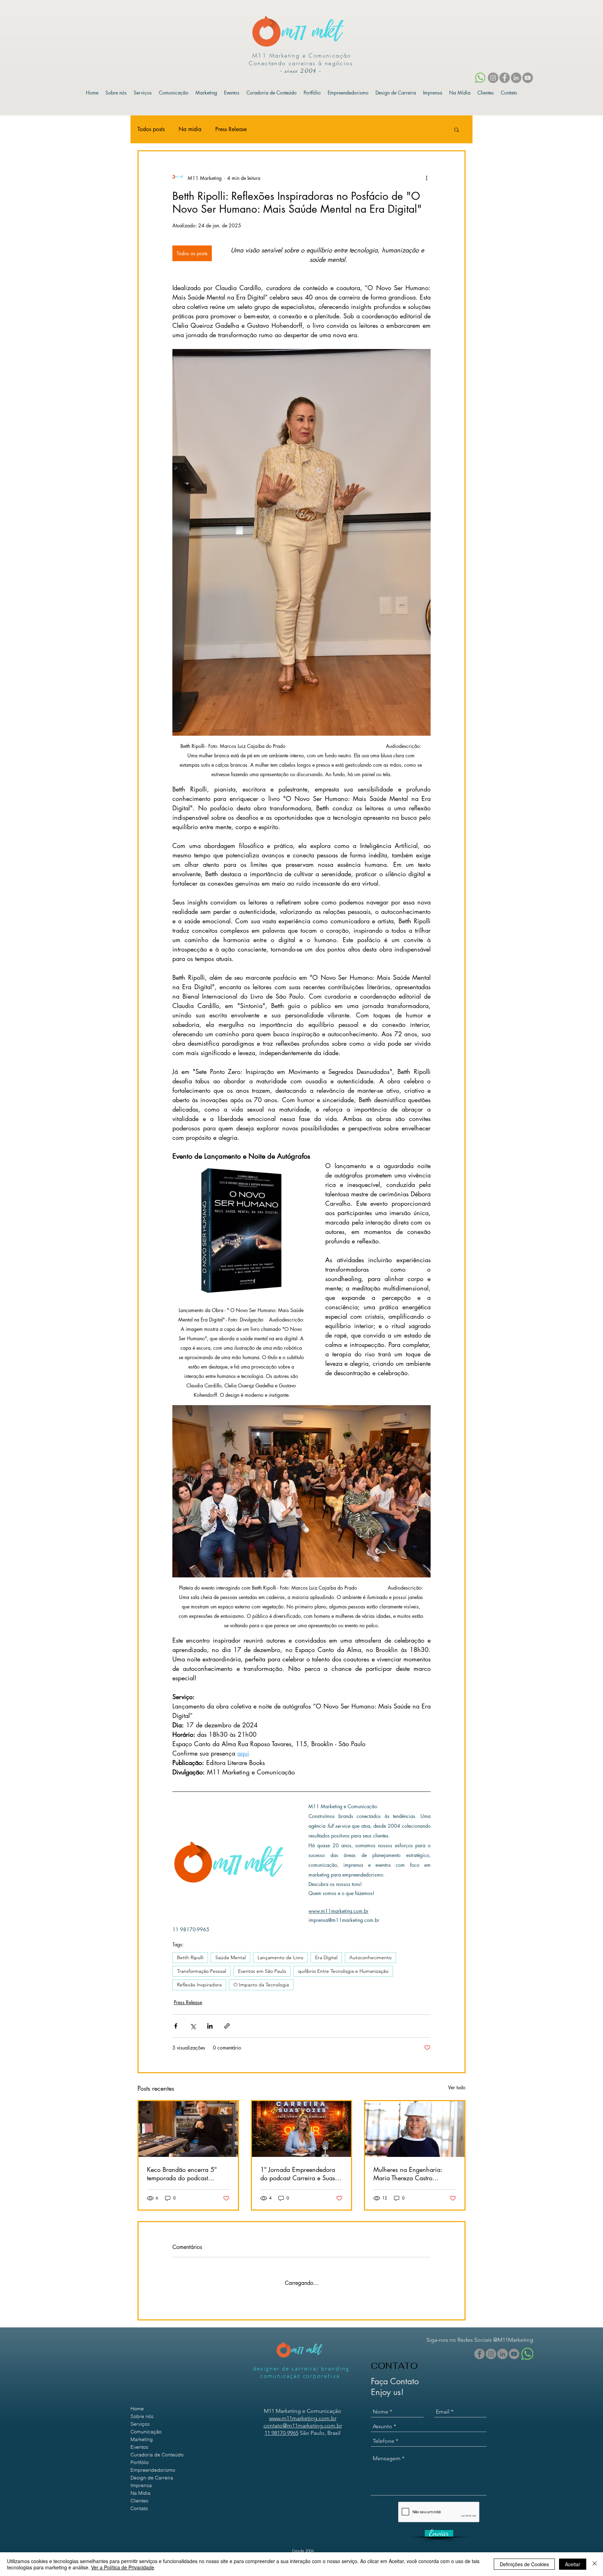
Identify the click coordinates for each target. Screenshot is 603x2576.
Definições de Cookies (524, 2564)
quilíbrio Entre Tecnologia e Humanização (343, 1971)
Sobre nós (142, 2411)
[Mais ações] (426, 178)
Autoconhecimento (370, 1957)
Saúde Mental (230, 1957)
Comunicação (146, 2426)
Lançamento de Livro (280, 1957)
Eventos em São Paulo (262, 1971)
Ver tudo (457, 2087)
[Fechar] (595, 2564)
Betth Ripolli (190, 1957)
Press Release (231, 129)
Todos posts (151, 129)
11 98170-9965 (281, 2427)
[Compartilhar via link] (227, 2026)
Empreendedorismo (153, 2464)
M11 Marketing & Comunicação (317, 2551)
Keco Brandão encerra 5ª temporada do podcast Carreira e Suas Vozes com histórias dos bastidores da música (184, 2174)
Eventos (139, 2441)
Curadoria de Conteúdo (157, 2449)
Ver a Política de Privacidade (123, 2567)
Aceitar (573, 2564)
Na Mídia (140, 2487)
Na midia (190, 129)
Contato (139, 2503)
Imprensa (141, 2480)
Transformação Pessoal (202, 1971)
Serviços (140, 2418)
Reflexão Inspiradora (199, 1985)
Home (137, 2403)
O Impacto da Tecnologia (261, 1985)
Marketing (142, 2434)
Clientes (139, 2495)
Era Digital (326, 1957)
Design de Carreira (152, 2472)
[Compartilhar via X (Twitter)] (193, 2026)
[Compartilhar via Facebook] (176, 2026)
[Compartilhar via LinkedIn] (210, 2026)
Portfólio (140, 2457)
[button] (457, 129)
